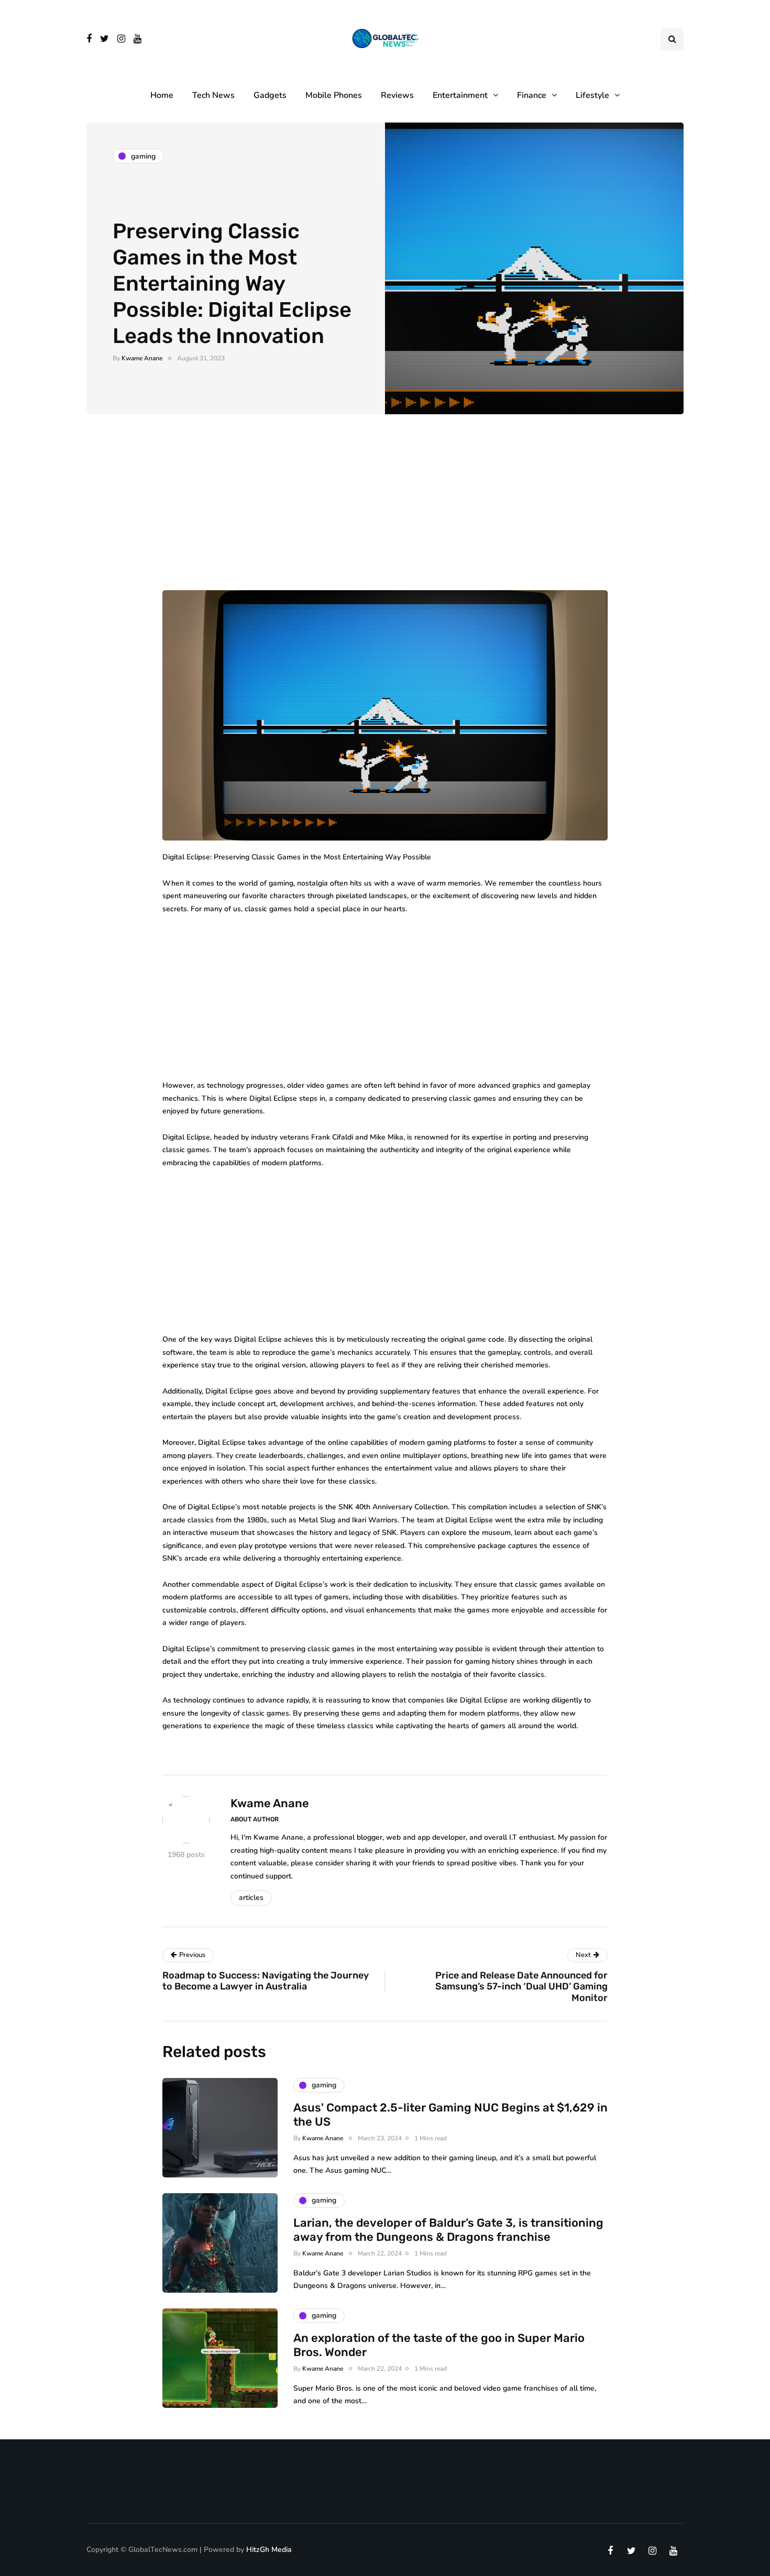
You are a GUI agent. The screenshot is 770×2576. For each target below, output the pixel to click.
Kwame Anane (142, 358)
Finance (532, 95)
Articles (251, 1898)
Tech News (213, 95)
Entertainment (460, 95)
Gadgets (270, 95)
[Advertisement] (385, 513)
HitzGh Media (269, 2550)
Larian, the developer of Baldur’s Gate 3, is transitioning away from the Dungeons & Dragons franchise (448, 2230)
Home (162, 95)
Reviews (397, 95)
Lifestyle (592, 95)
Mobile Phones (334, 95)
